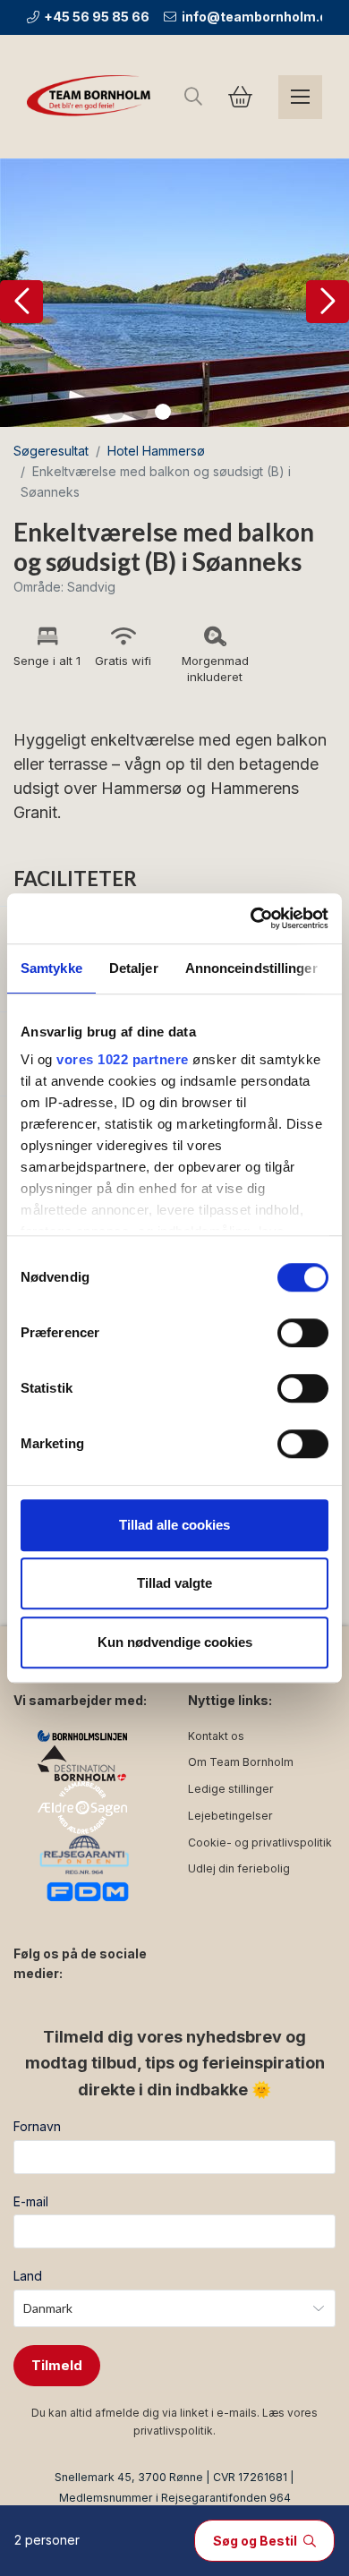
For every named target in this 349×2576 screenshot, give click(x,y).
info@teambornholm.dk (258, 17)
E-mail (31, 2201)
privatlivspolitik (173, 2431)
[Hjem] (92, 97)
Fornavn (37, 2126)
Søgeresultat (51, 451)
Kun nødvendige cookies (175, 1642)
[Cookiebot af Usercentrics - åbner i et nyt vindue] (251, 918)
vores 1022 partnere (123, 1059)
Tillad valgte (174, 1583)
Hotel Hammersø (156, 451)
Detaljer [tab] (134, 968)
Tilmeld (57, 2365)
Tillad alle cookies (174, 1525)
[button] (21, 302)
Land (28, 2276)
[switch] (303, 1333)
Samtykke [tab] (51, 968)
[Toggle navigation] (300, 97)
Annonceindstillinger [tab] (251, 968)
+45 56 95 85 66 (97, 17)
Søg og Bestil (256, 2541)
